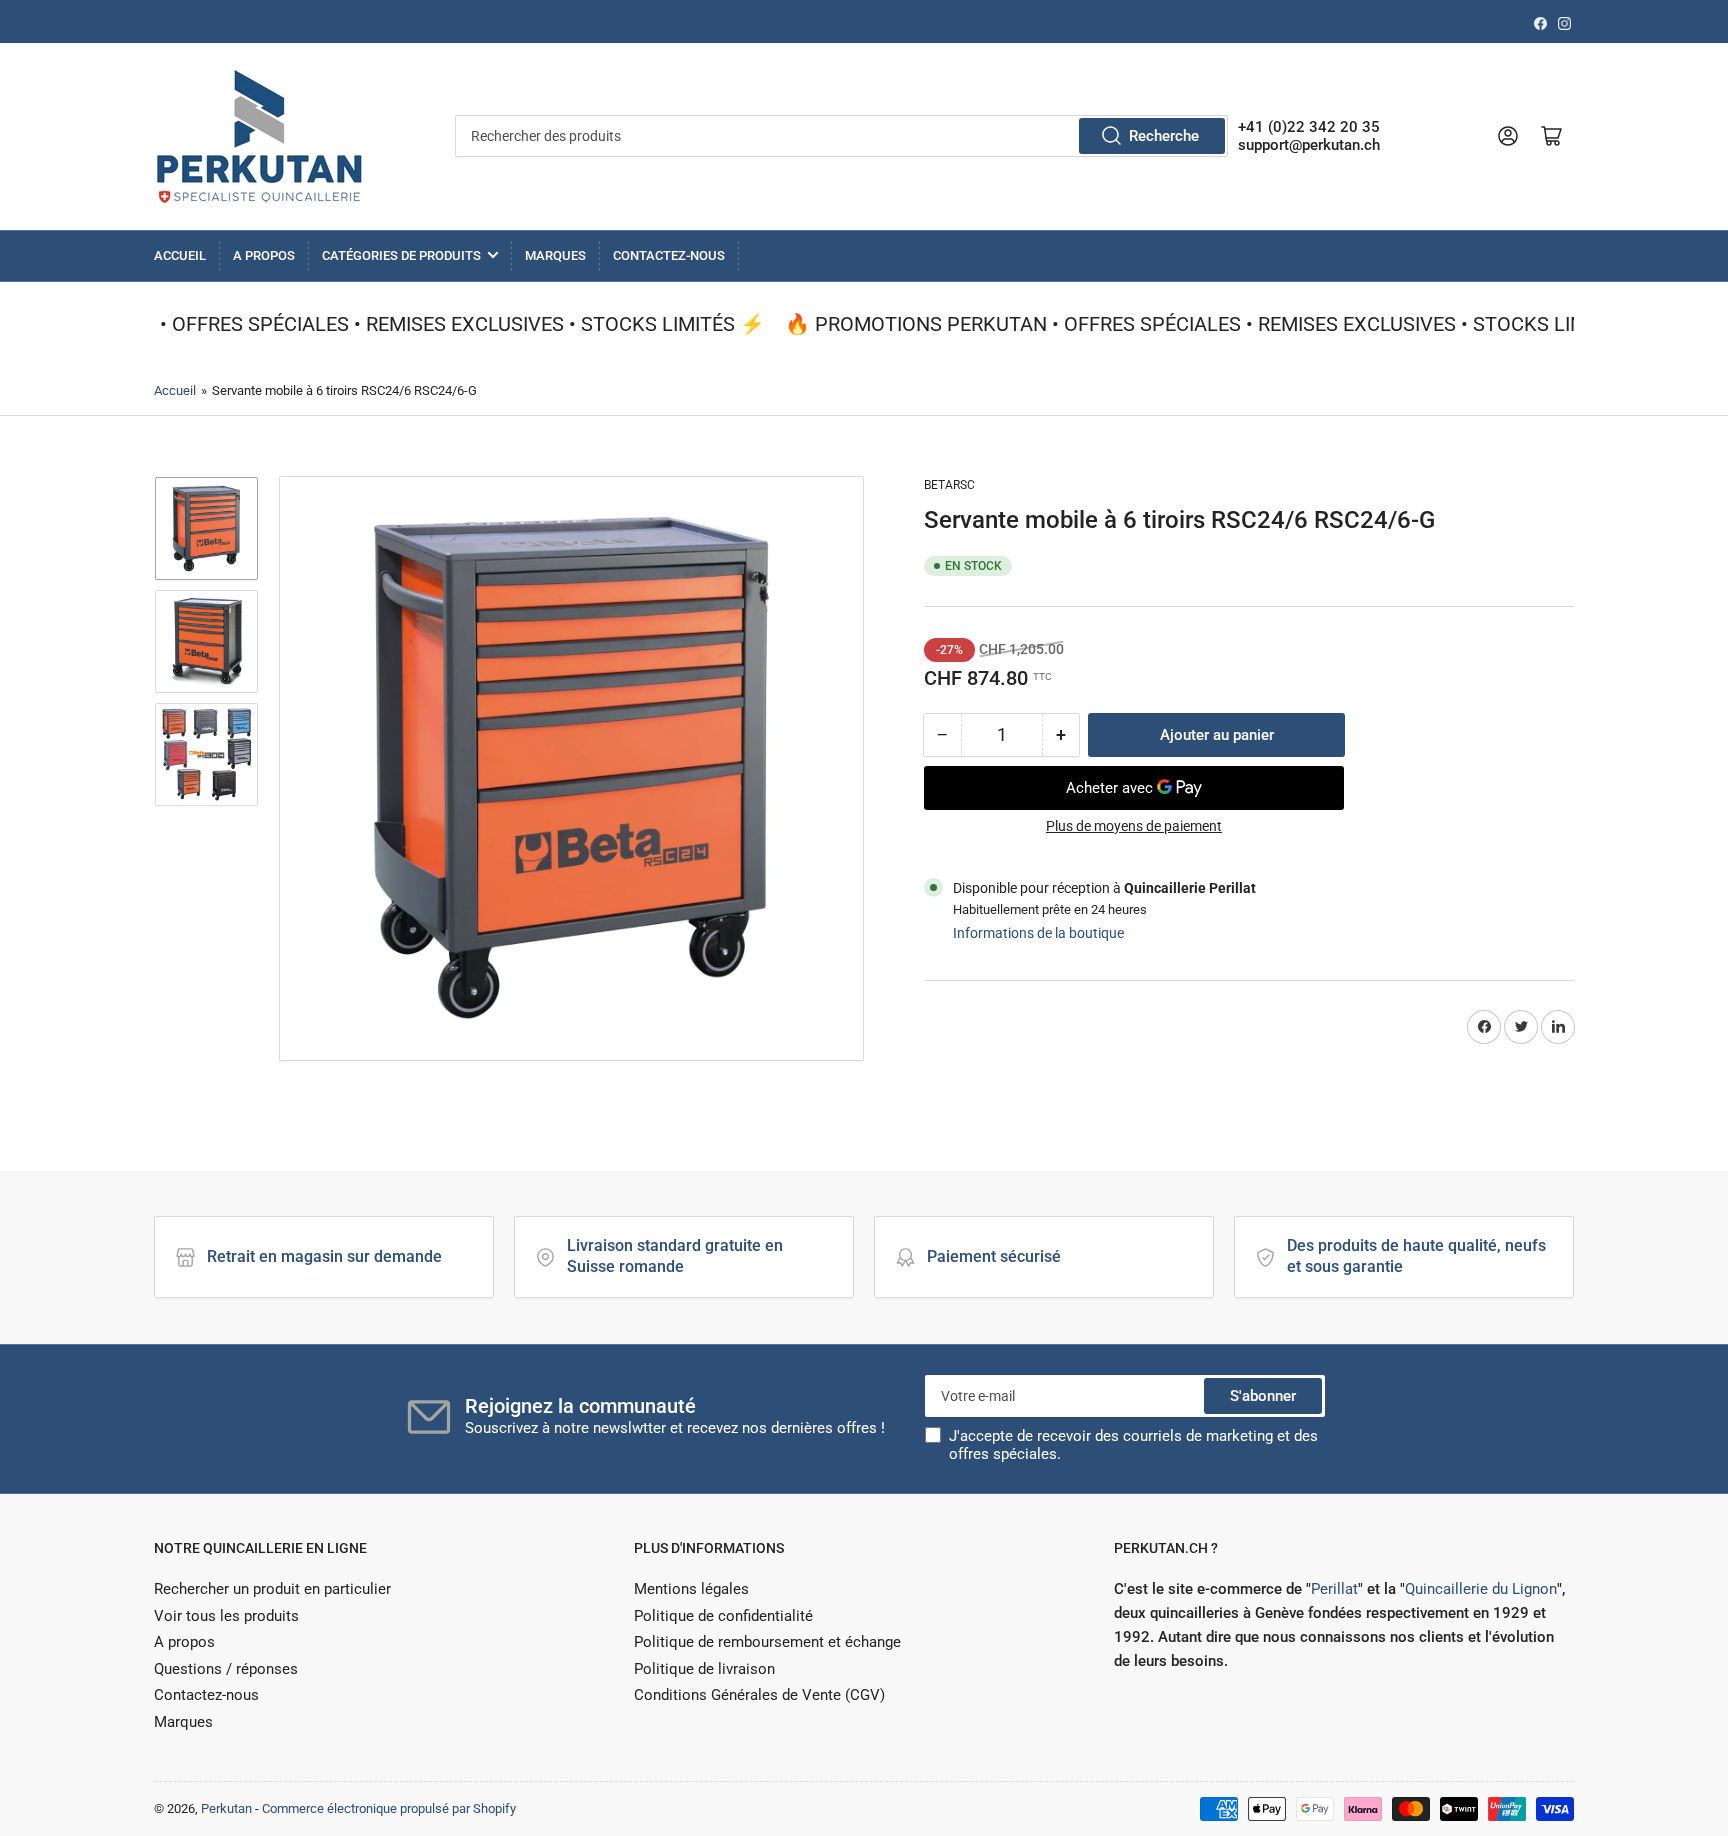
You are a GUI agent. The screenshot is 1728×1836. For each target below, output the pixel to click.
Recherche (1164, 136)
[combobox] (841, 136)
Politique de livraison (704, 1669)
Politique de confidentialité (723, 1616)
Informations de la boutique (1038, 933)
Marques (555, 255)
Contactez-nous (669, 255)
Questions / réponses (226, 1669)
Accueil (180, 255)
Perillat (1334, 1589)
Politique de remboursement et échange (767, 1642)
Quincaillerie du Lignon (1481, 1589)
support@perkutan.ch (1309, 145)
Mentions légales (691, 1589)
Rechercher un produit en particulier (272, 1589)
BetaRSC (949, 485)
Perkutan (226, 1808)
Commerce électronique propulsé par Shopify (389, 1808)
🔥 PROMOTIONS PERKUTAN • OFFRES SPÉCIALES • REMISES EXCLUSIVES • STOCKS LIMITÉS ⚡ (1209, 324)
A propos (264, 255)
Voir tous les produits (226, 1616)
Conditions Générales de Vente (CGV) (759, 1695)
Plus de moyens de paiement (1134, 826)
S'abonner (1263, 1396)
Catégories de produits (401, 255)
